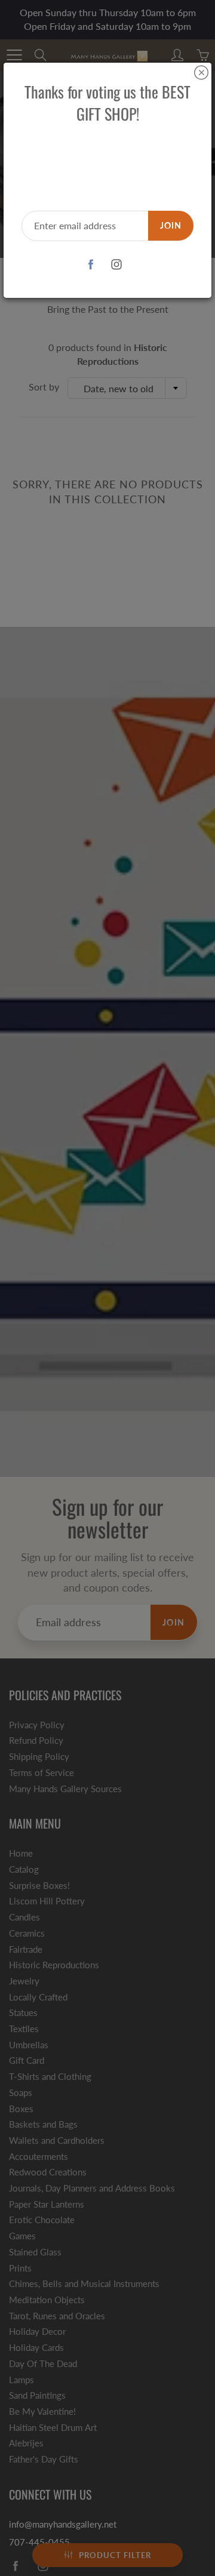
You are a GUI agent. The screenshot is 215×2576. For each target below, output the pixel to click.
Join (171, 225)
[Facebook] (90, 265)
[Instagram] (116, 265)
